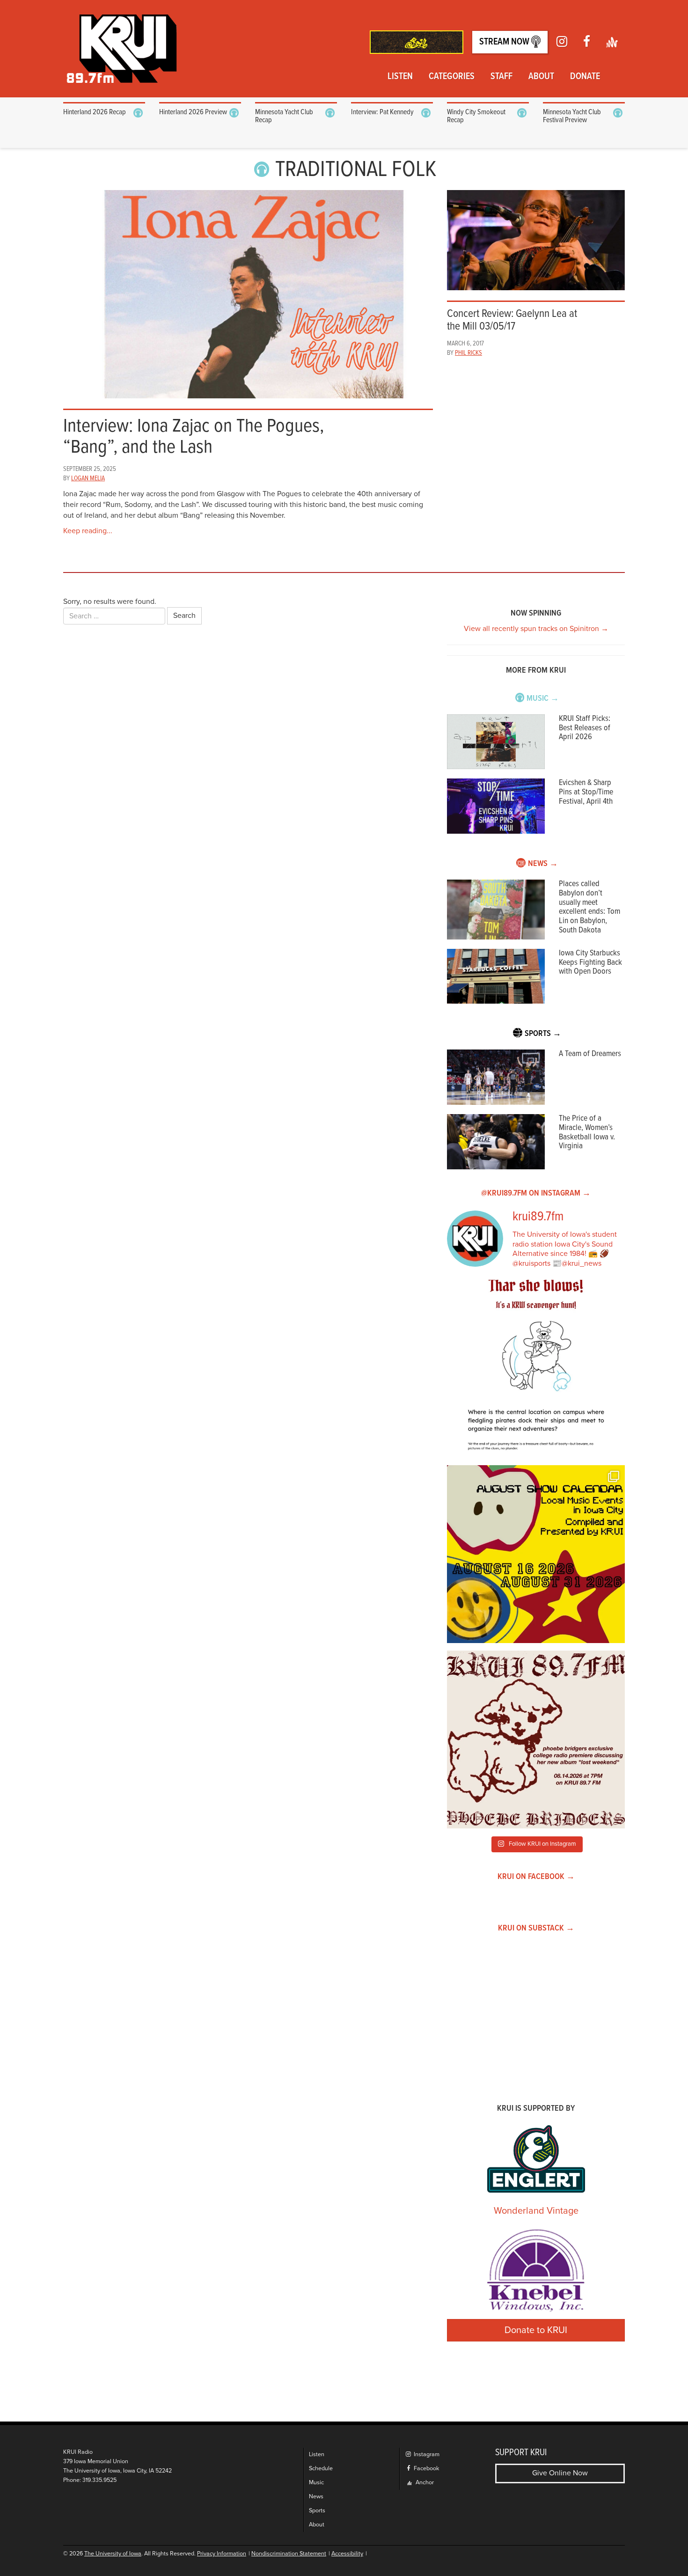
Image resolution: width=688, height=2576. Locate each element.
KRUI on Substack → (536, 1928)
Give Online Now (560, 2473)
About (541, 77)
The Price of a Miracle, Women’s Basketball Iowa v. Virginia (587, 1132)
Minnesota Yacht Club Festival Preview (572, 116)
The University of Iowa (113, 2554)
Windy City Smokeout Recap (476, 116)
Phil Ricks (468, 353)
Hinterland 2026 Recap (95, 112)
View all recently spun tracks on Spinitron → (536, 629)
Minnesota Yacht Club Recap (284, 116)
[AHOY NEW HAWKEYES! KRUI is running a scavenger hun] (536, 1369)
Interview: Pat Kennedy (382, 112)
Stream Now (505, 42)
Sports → (543, 1034)
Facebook (426, 2469)
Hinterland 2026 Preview (193, 112)
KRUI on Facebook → (536, 1877)
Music (316, 2483)
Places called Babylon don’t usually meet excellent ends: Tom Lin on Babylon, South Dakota (589, 907)
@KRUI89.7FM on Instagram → (536, 1193)
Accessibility (347, 2554)
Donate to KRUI (536, 2330)
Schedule (321, 2469)
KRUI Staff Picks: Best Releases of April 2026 (585, 728)
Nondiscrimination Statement (289, 2554)
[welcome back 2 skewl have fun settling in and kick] (536, 1554)
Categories (452, 77)
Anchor (424, 2483)
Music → (543, 699)
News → (543, 864)
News (316, 2497)
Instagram (426, 2455)
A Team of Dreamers (590, 1054)
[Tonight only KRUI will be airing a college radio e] (536, 1739)
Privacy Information (222, 2554)
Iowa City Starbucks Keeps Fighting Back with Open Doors (590, 963)
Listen (400, 77)
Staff (501, 77)
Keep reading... (88, 531)
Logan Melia (88, 478)
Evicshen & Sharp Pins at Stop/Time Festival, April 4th (586, 792)
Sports (317, 2511)
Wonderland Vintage (536, 2211)
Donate (585, 77)
